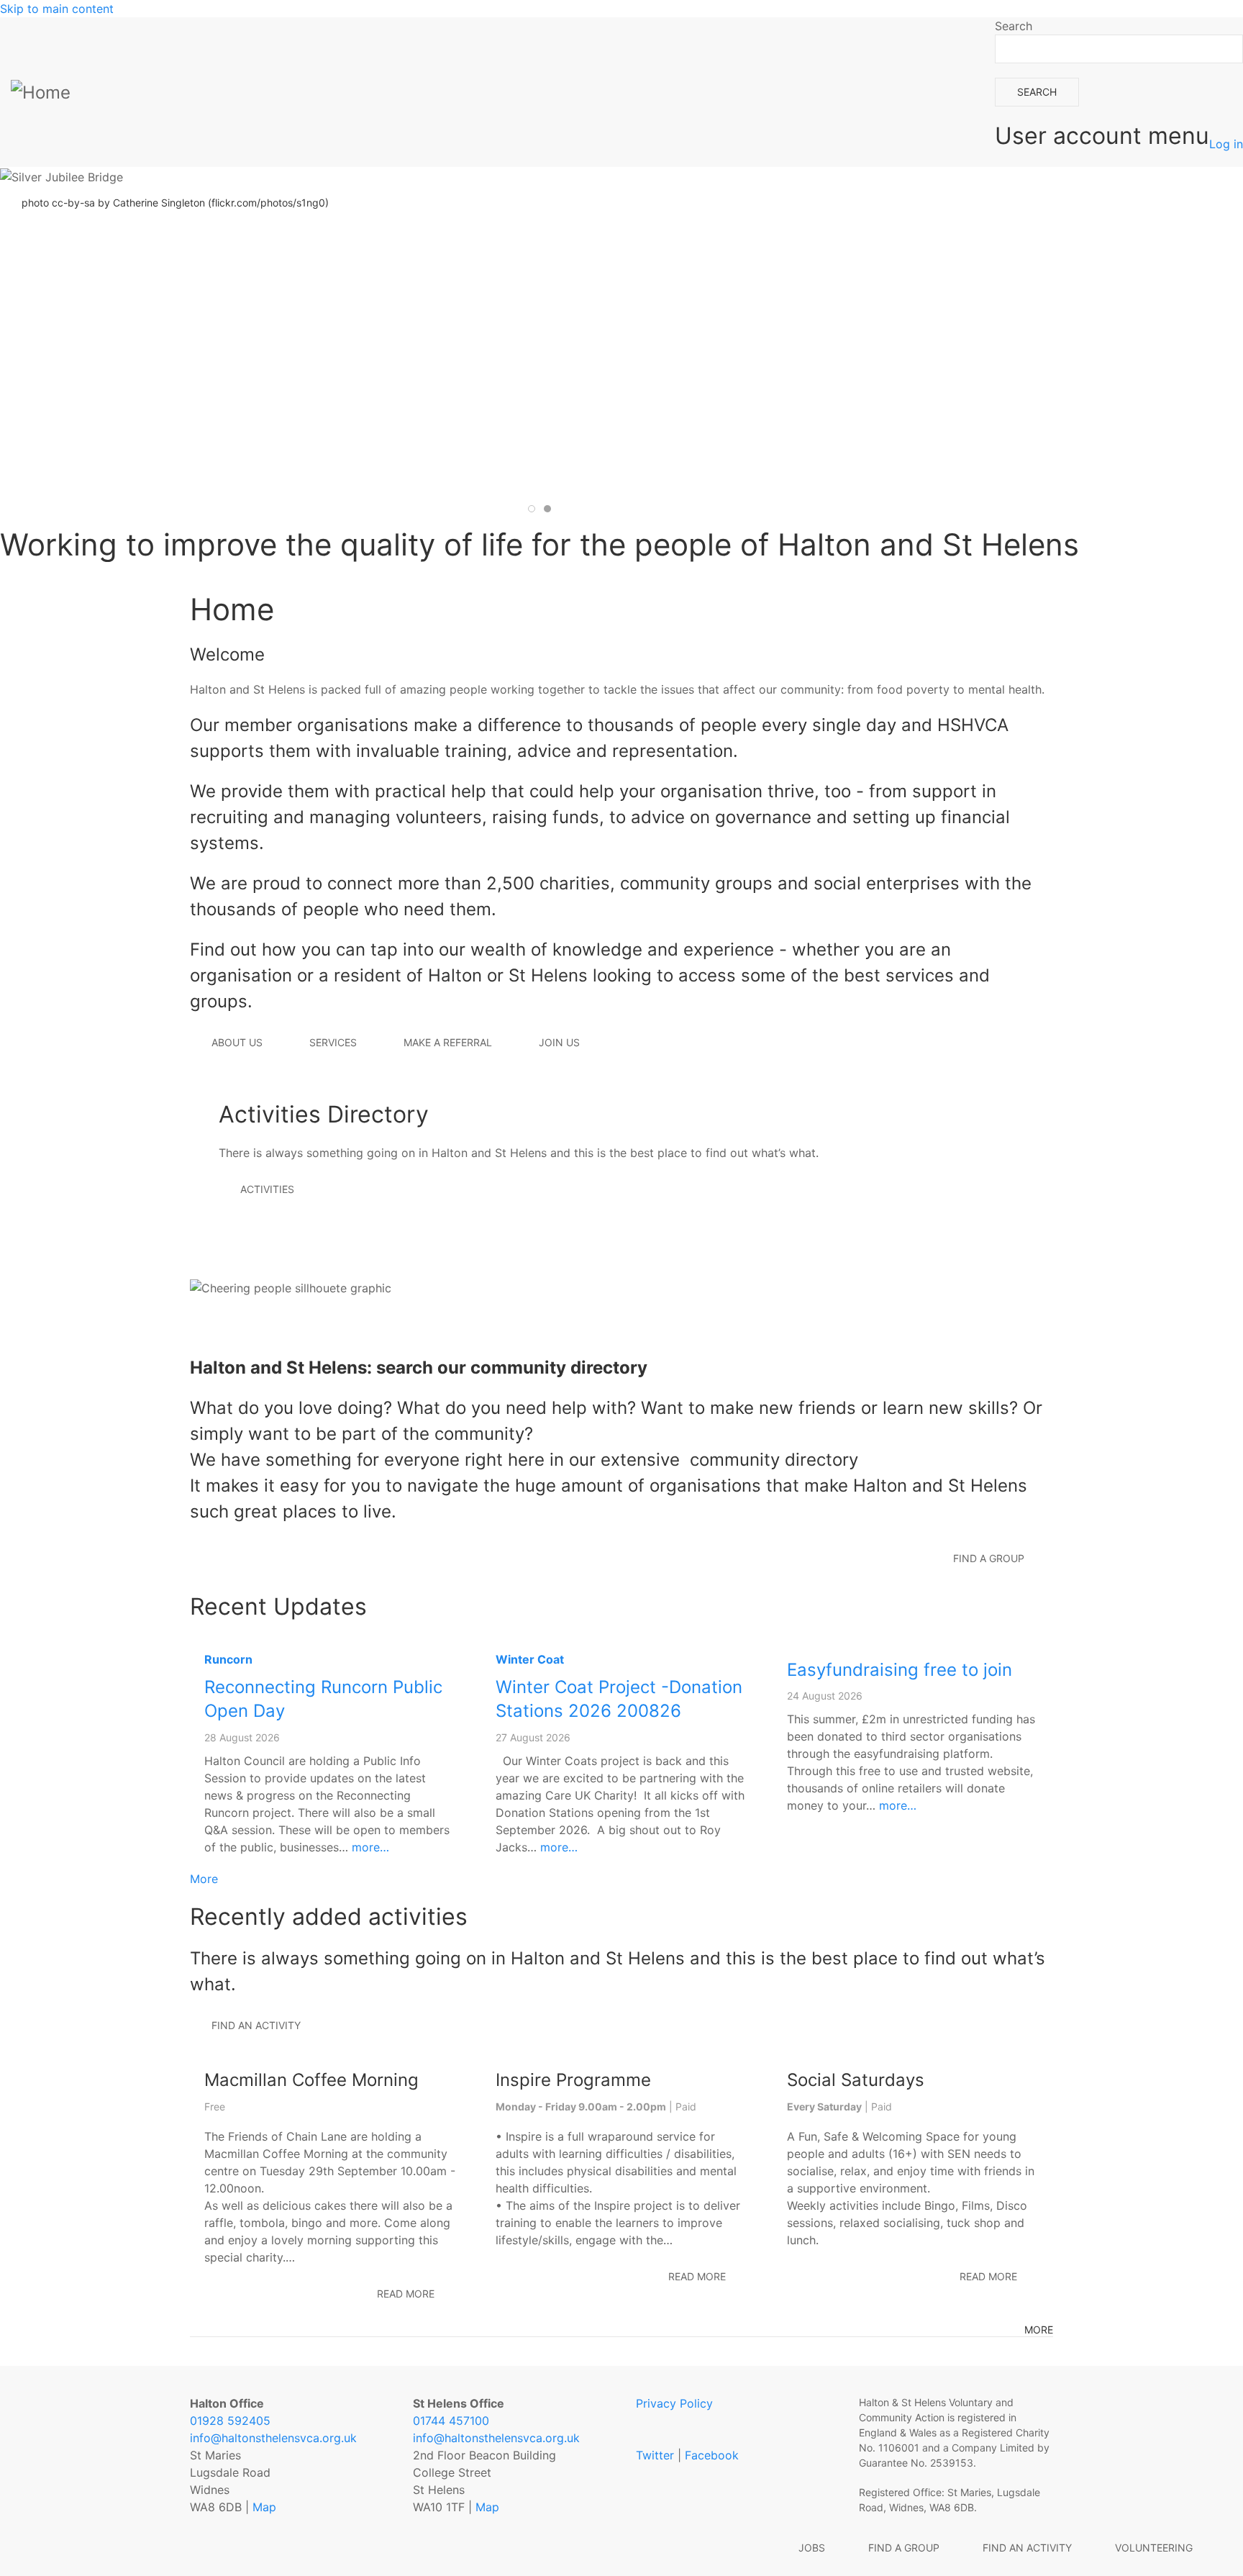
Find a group (904, 2548)
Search (1014, 26)
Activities (267, 1189)
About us (237, 1042)
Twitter (655, 2455)
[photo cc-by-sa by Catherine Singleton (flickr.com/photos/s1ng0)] (539, 176)
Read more (406, 2294)
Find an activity (256, 2025)
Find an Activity (1027, 2548)
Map (264, 2507)
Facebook (712, 2455)
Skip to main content (57, 9)
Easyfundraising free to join (900, 1670)
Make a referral (448, 1042)
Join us (559, 1042)
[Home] (44, 92)
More (204, 1879)
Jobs (812, 2548)
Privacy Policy (674, 2403)
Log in (1226, 144)
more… (370, 1847)
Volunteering (1154, 2548)
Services (333, 1042)
